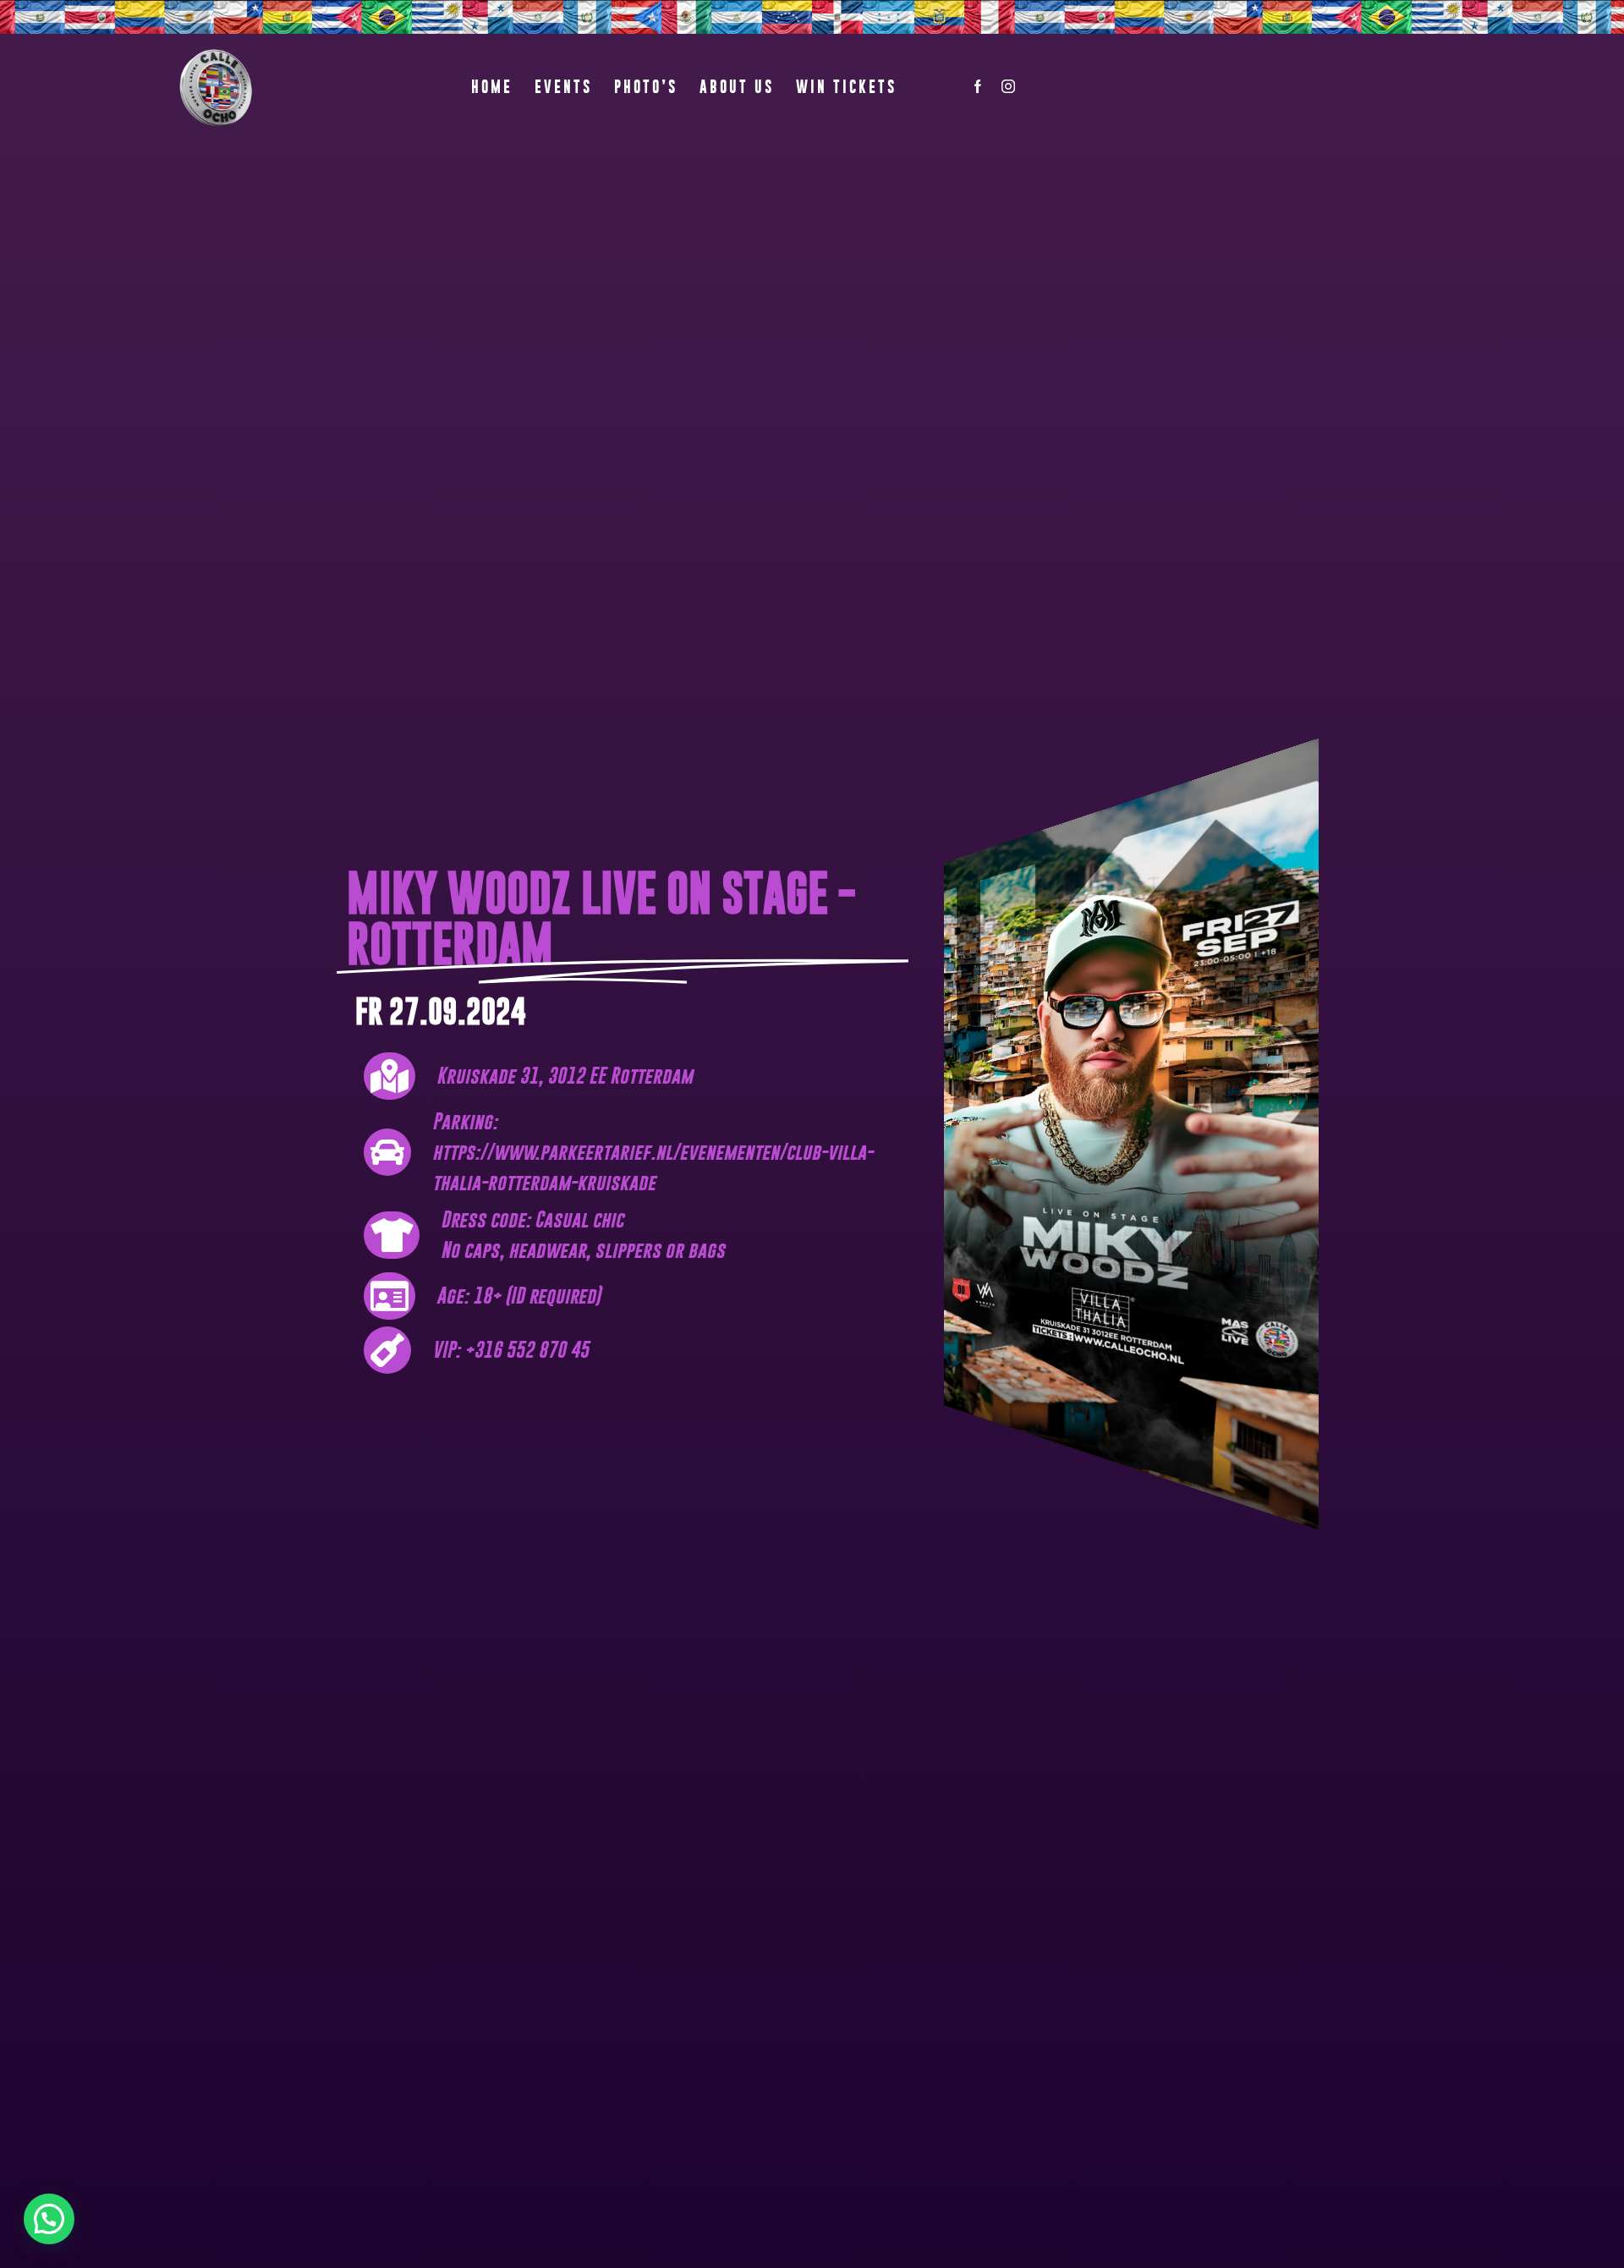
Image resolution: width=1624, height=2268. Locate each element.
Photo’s (646, 87)
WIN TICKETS (846, 87)
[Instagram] (1008, 88)
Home (492, 87)
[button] (49, 2219)
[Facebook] (978, 88)
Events (563, 87)
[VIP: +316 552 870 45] (631, 1350)
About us (737, 87)
